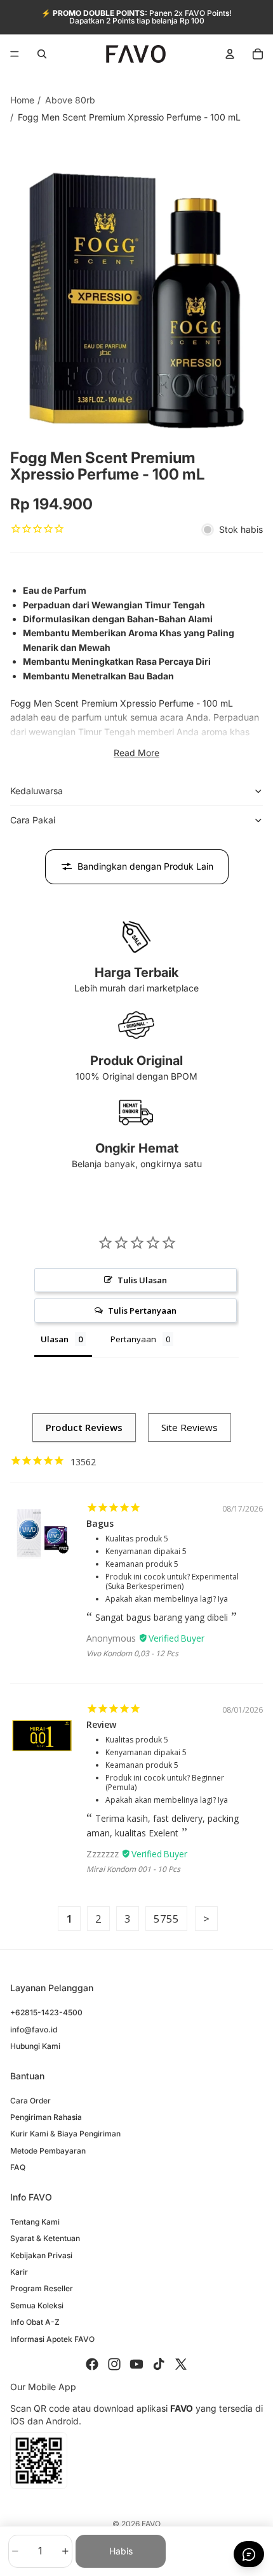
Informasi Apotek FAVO (52, 2339)
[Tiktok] (159, 2364)
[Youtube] (136, 2364)
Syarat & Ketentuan (45, 2238)
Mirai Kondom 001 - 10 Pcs (133, 1869)
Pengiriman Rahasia (46, 2117)
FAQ (18, 2167)
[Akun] (230, 54)
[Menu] (15, 54)
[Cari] (42, 54)
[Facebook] (92, 2364)
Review (101, 1724)
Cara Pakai (33, 820)
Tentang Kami (35, 2222)
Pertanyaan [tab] (133, 1339)
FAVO (151, 2524)
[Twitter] (181, 2364)
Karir (19, 2272)
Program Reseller (42, 2288)
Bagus (100, 1523)
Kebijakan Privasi (41, 2255)
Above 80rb (70, 100)
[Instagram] (114, 2364)
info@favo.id (34, 2030)
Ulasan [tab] (55, 1339)
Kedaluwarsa (37, 791)
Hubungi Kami (35, 2046)
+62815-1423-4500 (46, 2012)
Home (22, 100)
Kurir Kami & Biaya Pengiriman (65, 2134)
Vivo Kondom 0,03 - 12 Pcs (132, 1653)
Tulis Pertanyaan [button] (142, 1311)
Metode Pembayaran (48, 2151)
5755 (166, 1919)
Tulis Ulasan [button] (142, 1280)
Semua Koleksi (37, 2305)
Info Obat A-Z (35, 2322)
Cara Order (30, 2101)
